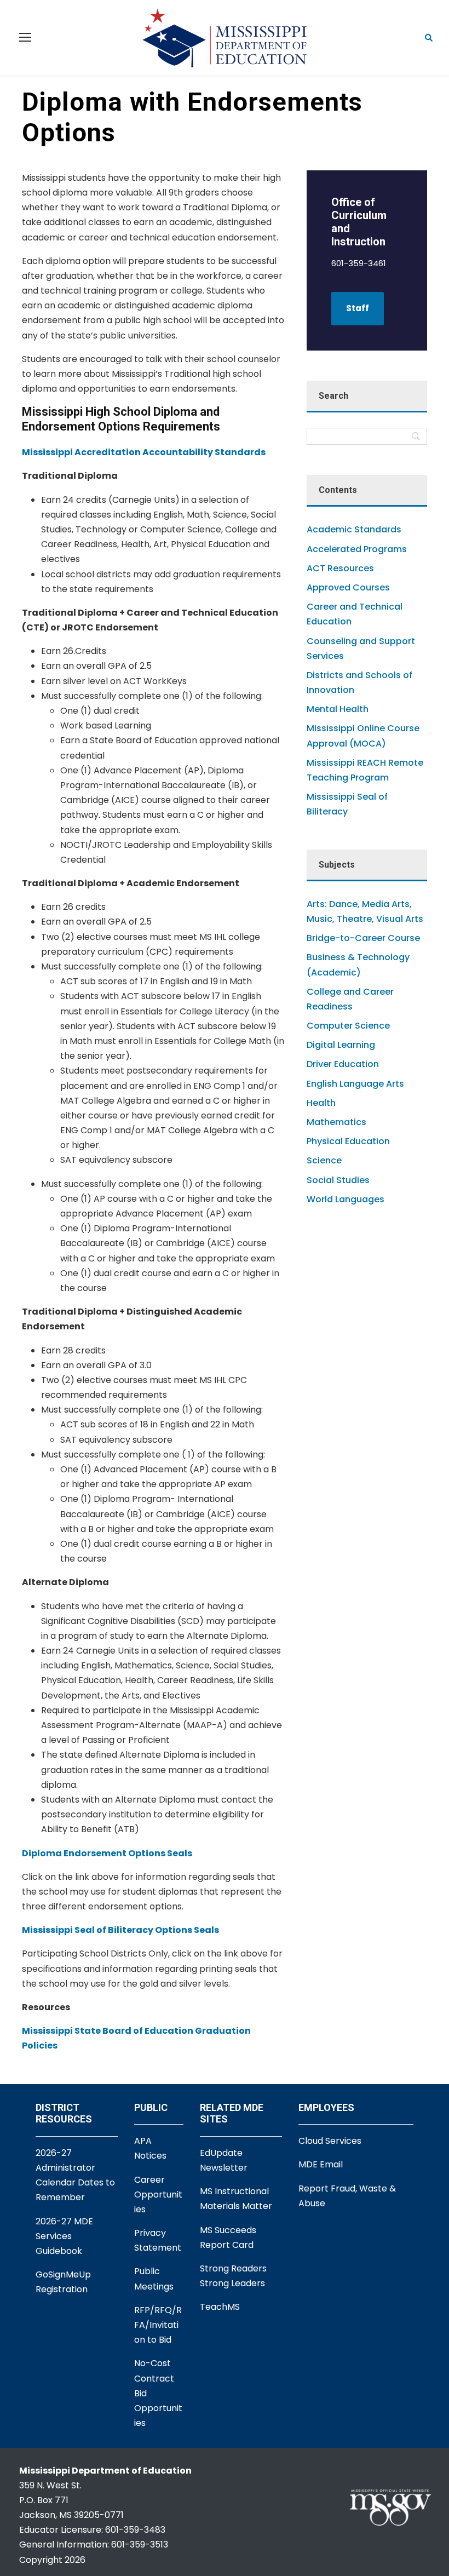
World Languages (346, 1199)
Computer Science (348, 1026)
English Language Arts (355, 1084)
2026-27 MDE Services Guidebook (64, 2236)
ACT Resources (340, 568)
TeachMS (220, 2307)
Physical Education (348, 1141)
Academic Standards (354, 529)
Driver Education (343, 1064)
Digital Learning (341, 1045)
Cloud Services (330, 2141)
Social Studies (338, 1180)
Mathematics (336, 1122)
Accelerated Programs (357, 549)
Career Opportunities (158, 2195)
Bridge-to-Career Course (363, 938)
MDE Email (321, 2164)
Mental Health (338, 709)
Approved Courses (348, 587)
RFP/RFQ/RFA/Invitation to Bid (158, 2325)
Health (321, 1103)
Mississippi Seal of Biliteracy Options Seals (120, 1930)
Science (324, 1160)
